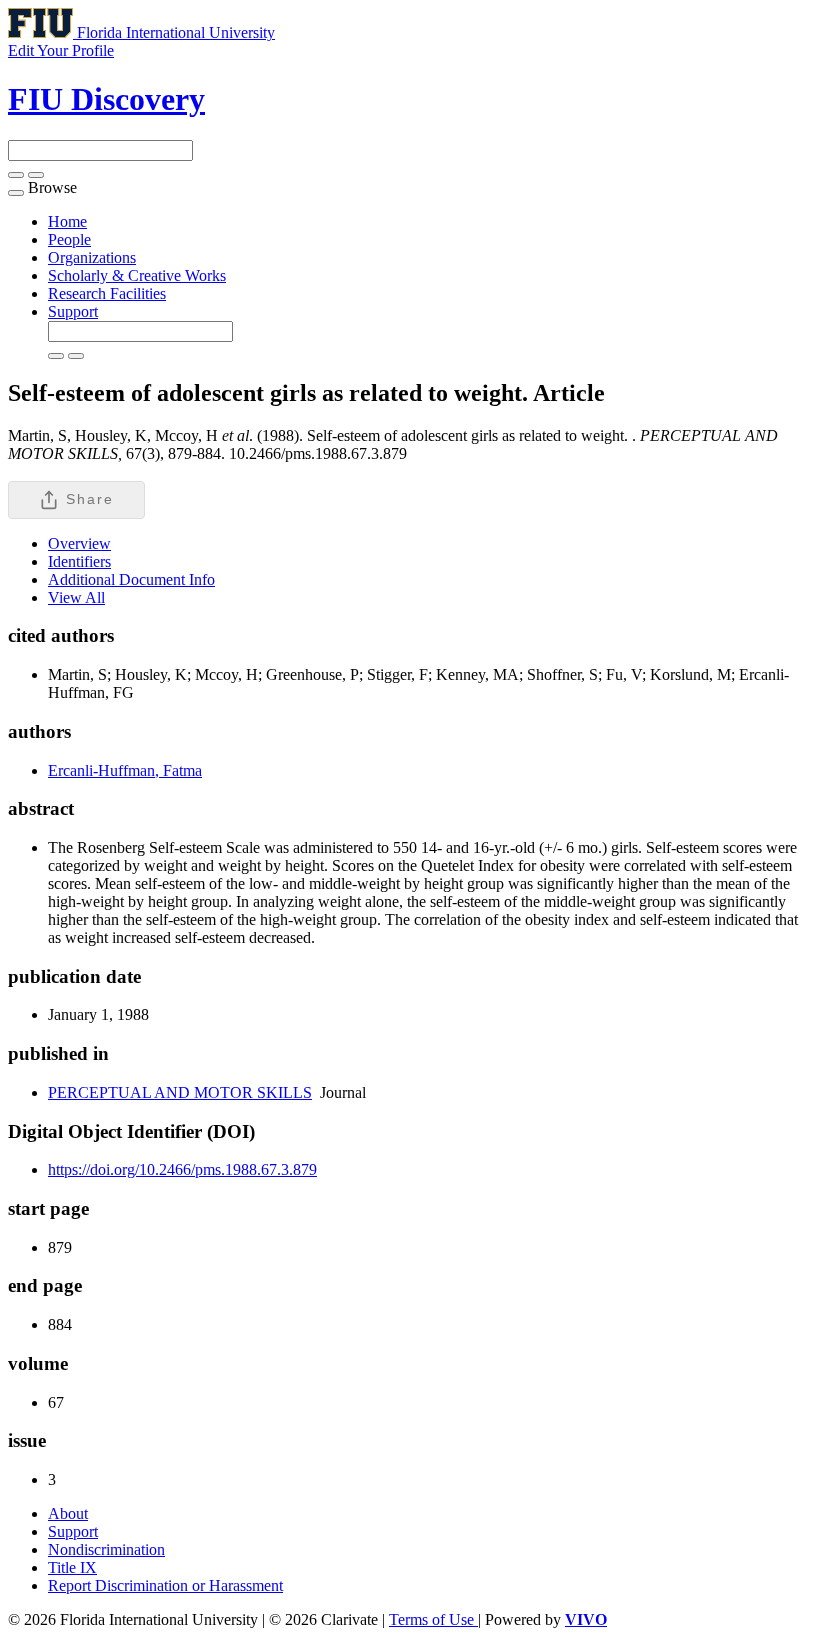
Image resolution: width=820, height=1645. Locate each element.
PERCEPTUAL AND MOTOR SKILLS (180, 1092)
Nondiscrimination (106, 1549)
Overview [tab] (79, 543)
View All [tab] (76, 597)
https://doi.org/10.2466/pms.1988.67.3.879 (182, 1169)
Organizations (92, 257)
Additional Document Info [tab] (131, 579)
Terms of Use (433, 1619)
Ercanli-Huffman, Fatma (125, 770)
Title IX (72, 1567)
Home (67, 221)
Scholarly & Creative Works (137, 275)
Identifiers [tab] (79, 561)
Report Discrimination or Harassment (165, 1585)
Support (73, 311)
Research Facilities (107, 293)
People (69, 239)
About (68, 1513)
